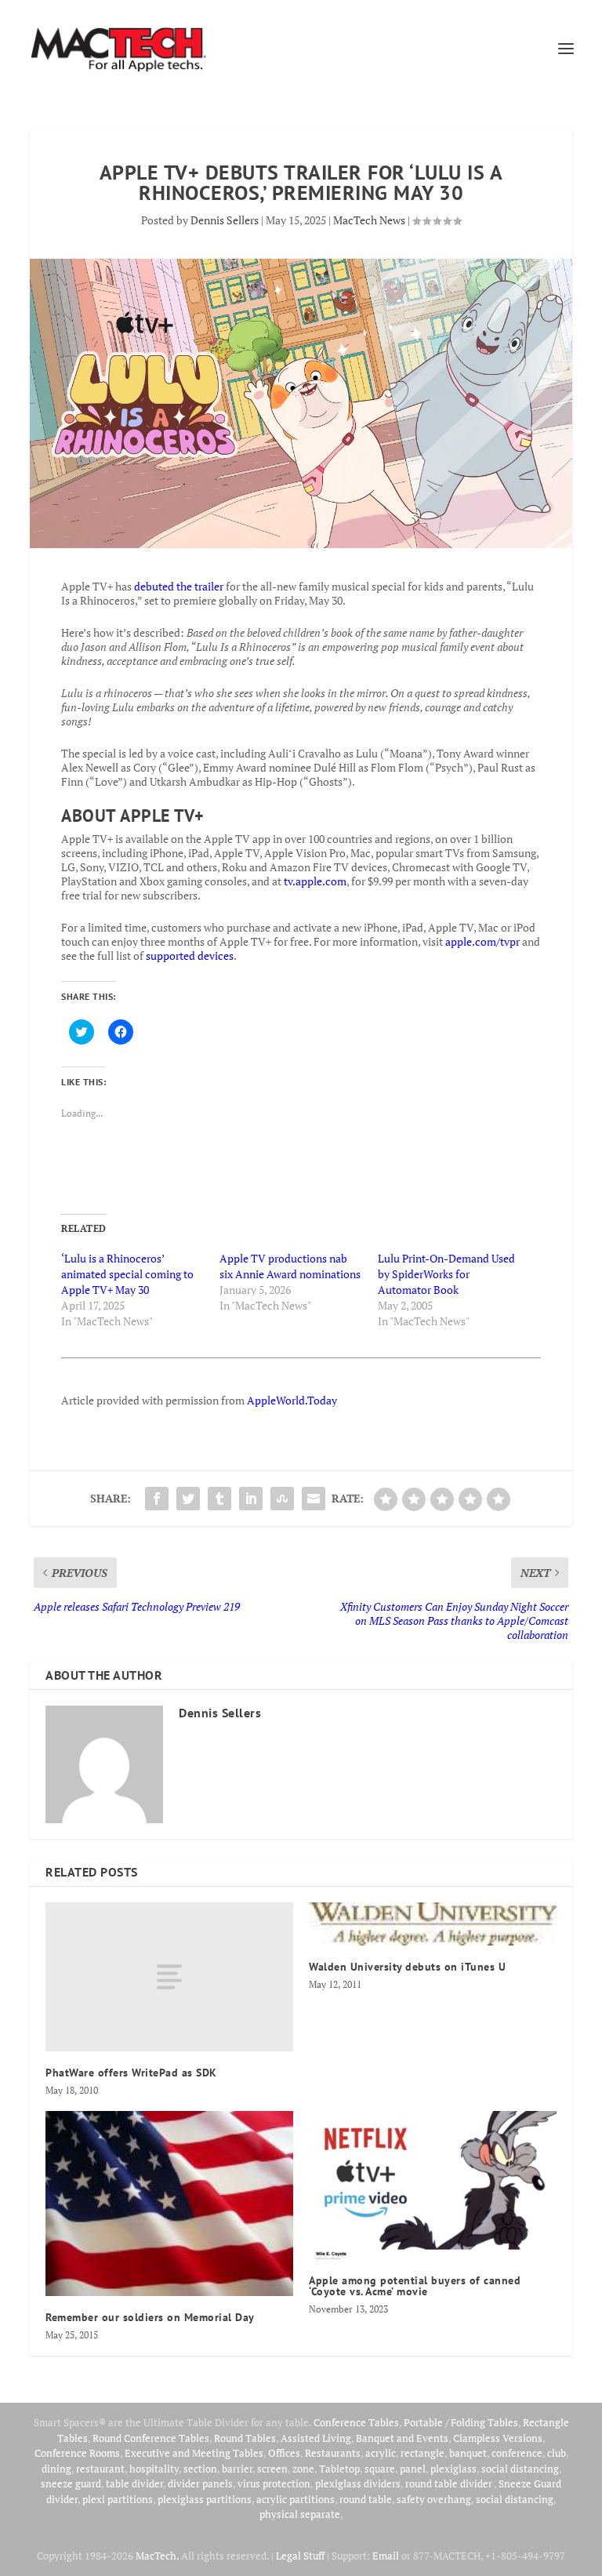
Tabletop (339, 2469)
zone (303, 2469)
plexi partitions (118, 2499)
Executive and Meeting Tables (194, 2453)
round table (366, 2499)
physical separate (300, 2514)
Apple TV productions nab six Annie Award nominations (290, 1266)
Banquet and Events (402, 2438)
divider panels (200, 2483)
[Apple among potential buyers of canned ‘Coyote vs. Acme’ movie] (433, 2185)
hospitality (154, 2469)
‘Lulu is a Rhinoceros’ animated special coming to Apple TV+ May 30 (127, 1274)
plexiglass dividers (358, 2483)
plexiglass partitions (205, 2499)
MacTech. (157, 2556)
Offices (284, 2453)
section (200, 2469)
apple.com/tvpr (482, 941)
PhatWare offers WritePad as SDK (131, 2073)
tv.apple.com (315, 881)
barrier (237, 2469)
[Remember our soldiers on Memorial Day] (169, 2204)
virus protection (274, 2483)
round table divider (450, 2483)
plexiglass (453, 2469)
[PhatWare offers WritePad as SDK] (169, 1977)
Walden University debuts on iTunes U (407, 1967)
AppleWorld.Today (292, 1400)
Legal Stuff (300, 2556)
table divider (134, 2483)
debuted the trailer (179, 586)
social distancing (520, 2469)
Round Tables (245, 2438)
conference (517, 2453)
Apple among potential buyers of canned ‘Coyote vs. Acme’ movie (415, 2286)
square (380, 2469)
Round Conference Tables (151, 2438)
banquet (468, 2453)
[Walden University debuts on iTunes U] (433, 1924)
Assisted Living (316, 2438)
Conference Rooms (77, 2453)
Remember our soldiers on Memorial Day (150, 2317)
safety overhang (434, 2499)
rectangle (422, 2453)
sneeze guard (71, 2483)
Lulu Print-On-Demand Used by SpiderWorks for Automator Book (446, 1274)
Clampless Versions (498, 2438)
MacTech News (369, 220)
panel (413, 2469)
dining (56, 2469)
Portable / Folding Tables (461, 2422)
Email (386, 2556)
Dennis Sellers (225, 220)
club (557, 2453)
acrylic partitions (296, 2499)
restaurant (100, 2469)
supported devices (189, 956)
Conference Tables (356, 2422)
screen (272, 2469)
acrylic (381, 2453)
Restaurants (333, 2453)
